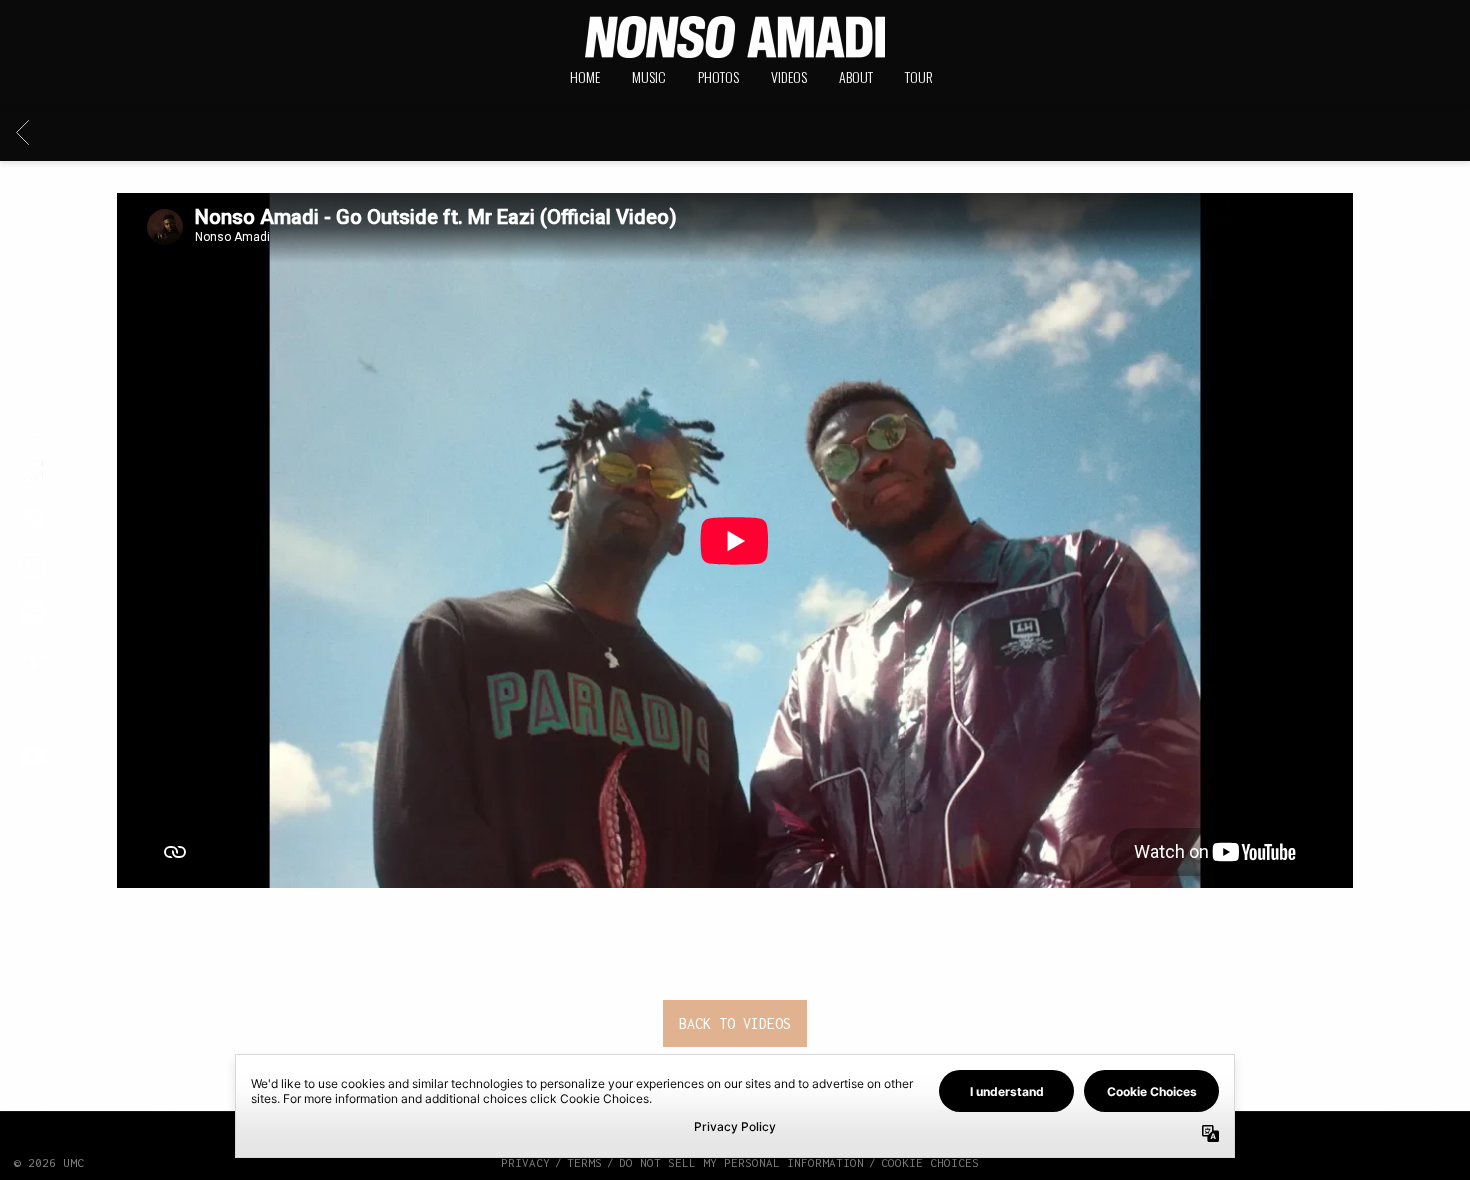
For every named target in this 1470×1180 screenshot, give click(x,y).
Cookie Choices (930, 1162)
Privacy (525, 1162)
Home (585, 76)
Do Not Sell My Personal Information (741, 1162)
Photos (718, 76)
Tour (919, 76)
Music (649, 76)
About (856, 76)
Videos (789, 76)
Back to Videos (735, 1023)
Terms (584, 1162)
